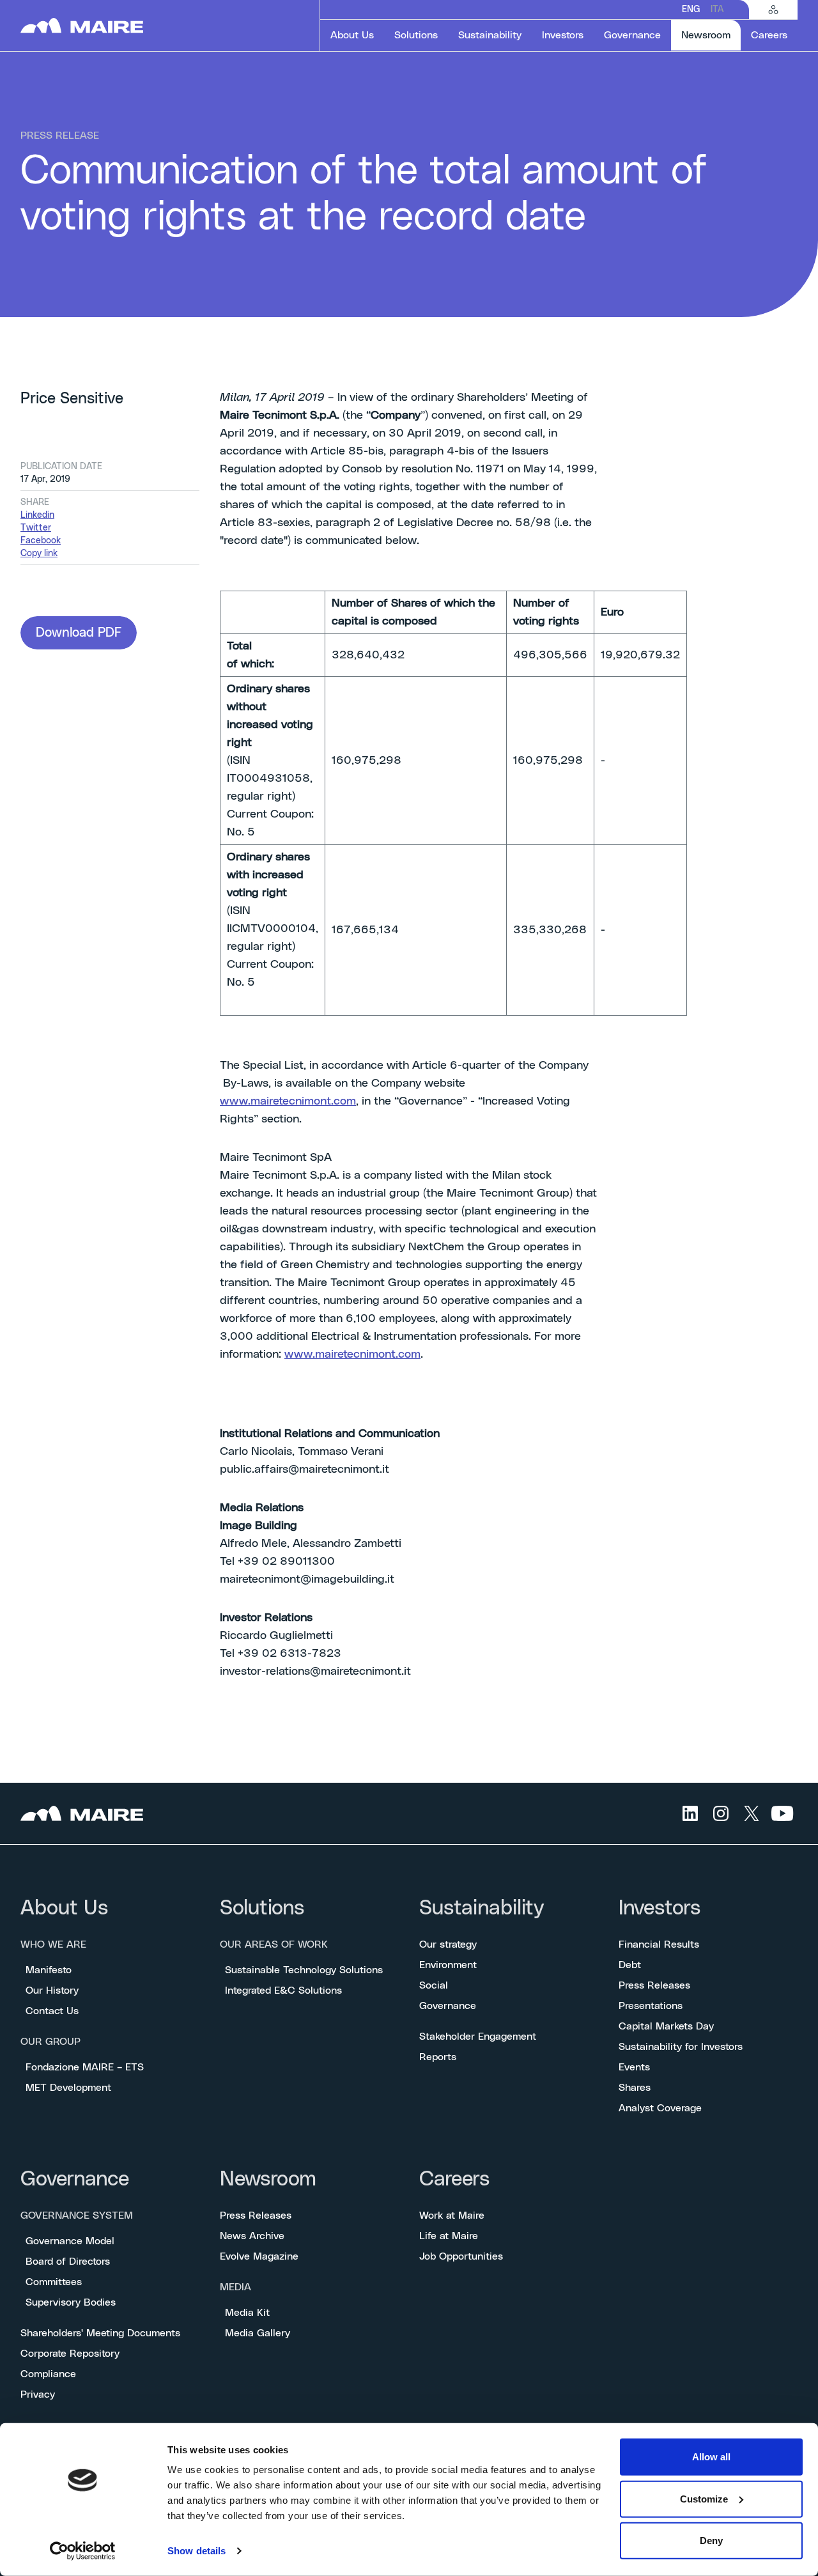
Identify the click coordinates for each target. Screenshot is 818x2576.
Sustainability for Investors (681, 2047)
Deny (711, 2541)
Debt (630, 1965)
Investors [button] (563, 35)
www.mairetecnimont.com (288, 1101)
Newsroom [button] (711, 35)
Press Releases (654, 1985)
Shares (635, 2088)
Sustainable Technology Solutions (304, 1970)
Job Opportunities (461, 2256)
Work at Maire (452, 2215)
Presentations (651, 2006)
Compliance (48, 2374)
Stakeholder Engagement (478, 2037)
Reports (438, 2057)
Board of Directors (68, 2262)
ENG (691, 10)
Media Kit (247, 2313)
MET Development (68, 2088)
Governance (448, 2006)
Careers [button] (769, 35)
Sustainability (482, 1908)
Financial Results (659, 1944)
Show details (197, 2551)
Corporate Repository (70, 2354)
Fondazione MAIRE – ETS (85, 2067)
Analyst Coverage (660, 2108)
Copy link (39, 554)
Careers (454, 2179)
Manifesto (49, 1970)
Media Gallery (258, 2333)
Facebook (41, 541)
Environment (448, 1965)
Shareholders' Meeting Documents (100, 2333)
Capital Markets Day (666, 2026)
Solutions (262, 1908)
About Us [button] (352, 35)
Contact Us (52, 2011)
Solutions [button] (416, 35)
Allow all (711, 2457)
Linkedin (37, 515)
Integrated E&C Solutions (283, 1990)
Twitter (36, 528)
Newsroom (268, 2179)
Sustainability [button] (490, 35)
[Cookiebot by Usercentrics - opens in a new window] (83, 2551)
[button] (79, 633)
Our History (52, 1990)
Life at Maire (449, 2236)
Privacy (38, 2394)
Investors (660, 1908)
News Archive (252, 2236)
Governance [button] (632, 35)
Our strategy (448, 1944)
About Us (64, 1908)
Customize (704, 2498)
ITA (717, 10)
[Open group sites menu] (773, 10)
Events (634, 2067)
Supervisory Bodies (71, 2302)
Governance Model (70, 2241)
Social (434, 1985)
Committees (54, 2282)
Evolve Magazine (259, 2256)
